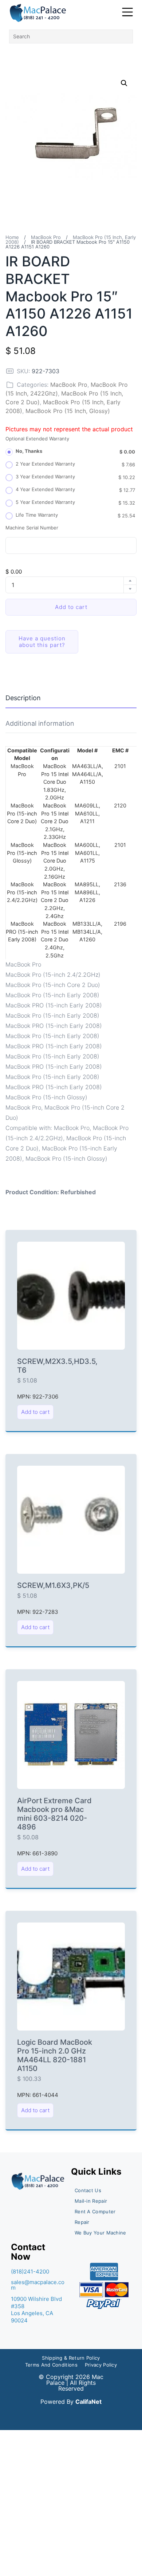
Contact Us (88, 2190)
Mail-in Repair (91, 2201)
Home (12, 237)
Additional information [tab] (40, 723)
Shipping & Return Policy (71, 2358)
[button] (124, 83)
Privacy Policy (101, 2365)
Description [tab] (23, 698)
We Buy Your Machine (100, 2233)
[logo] (38, 13)
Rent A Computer (95, 2211)
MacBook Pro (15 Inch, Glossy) (68, 411)
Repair (82, 2222)
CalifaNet (88, 2402)
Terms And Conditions (51, 2365)
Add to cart (71, 607)
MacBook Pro (46, 237)
